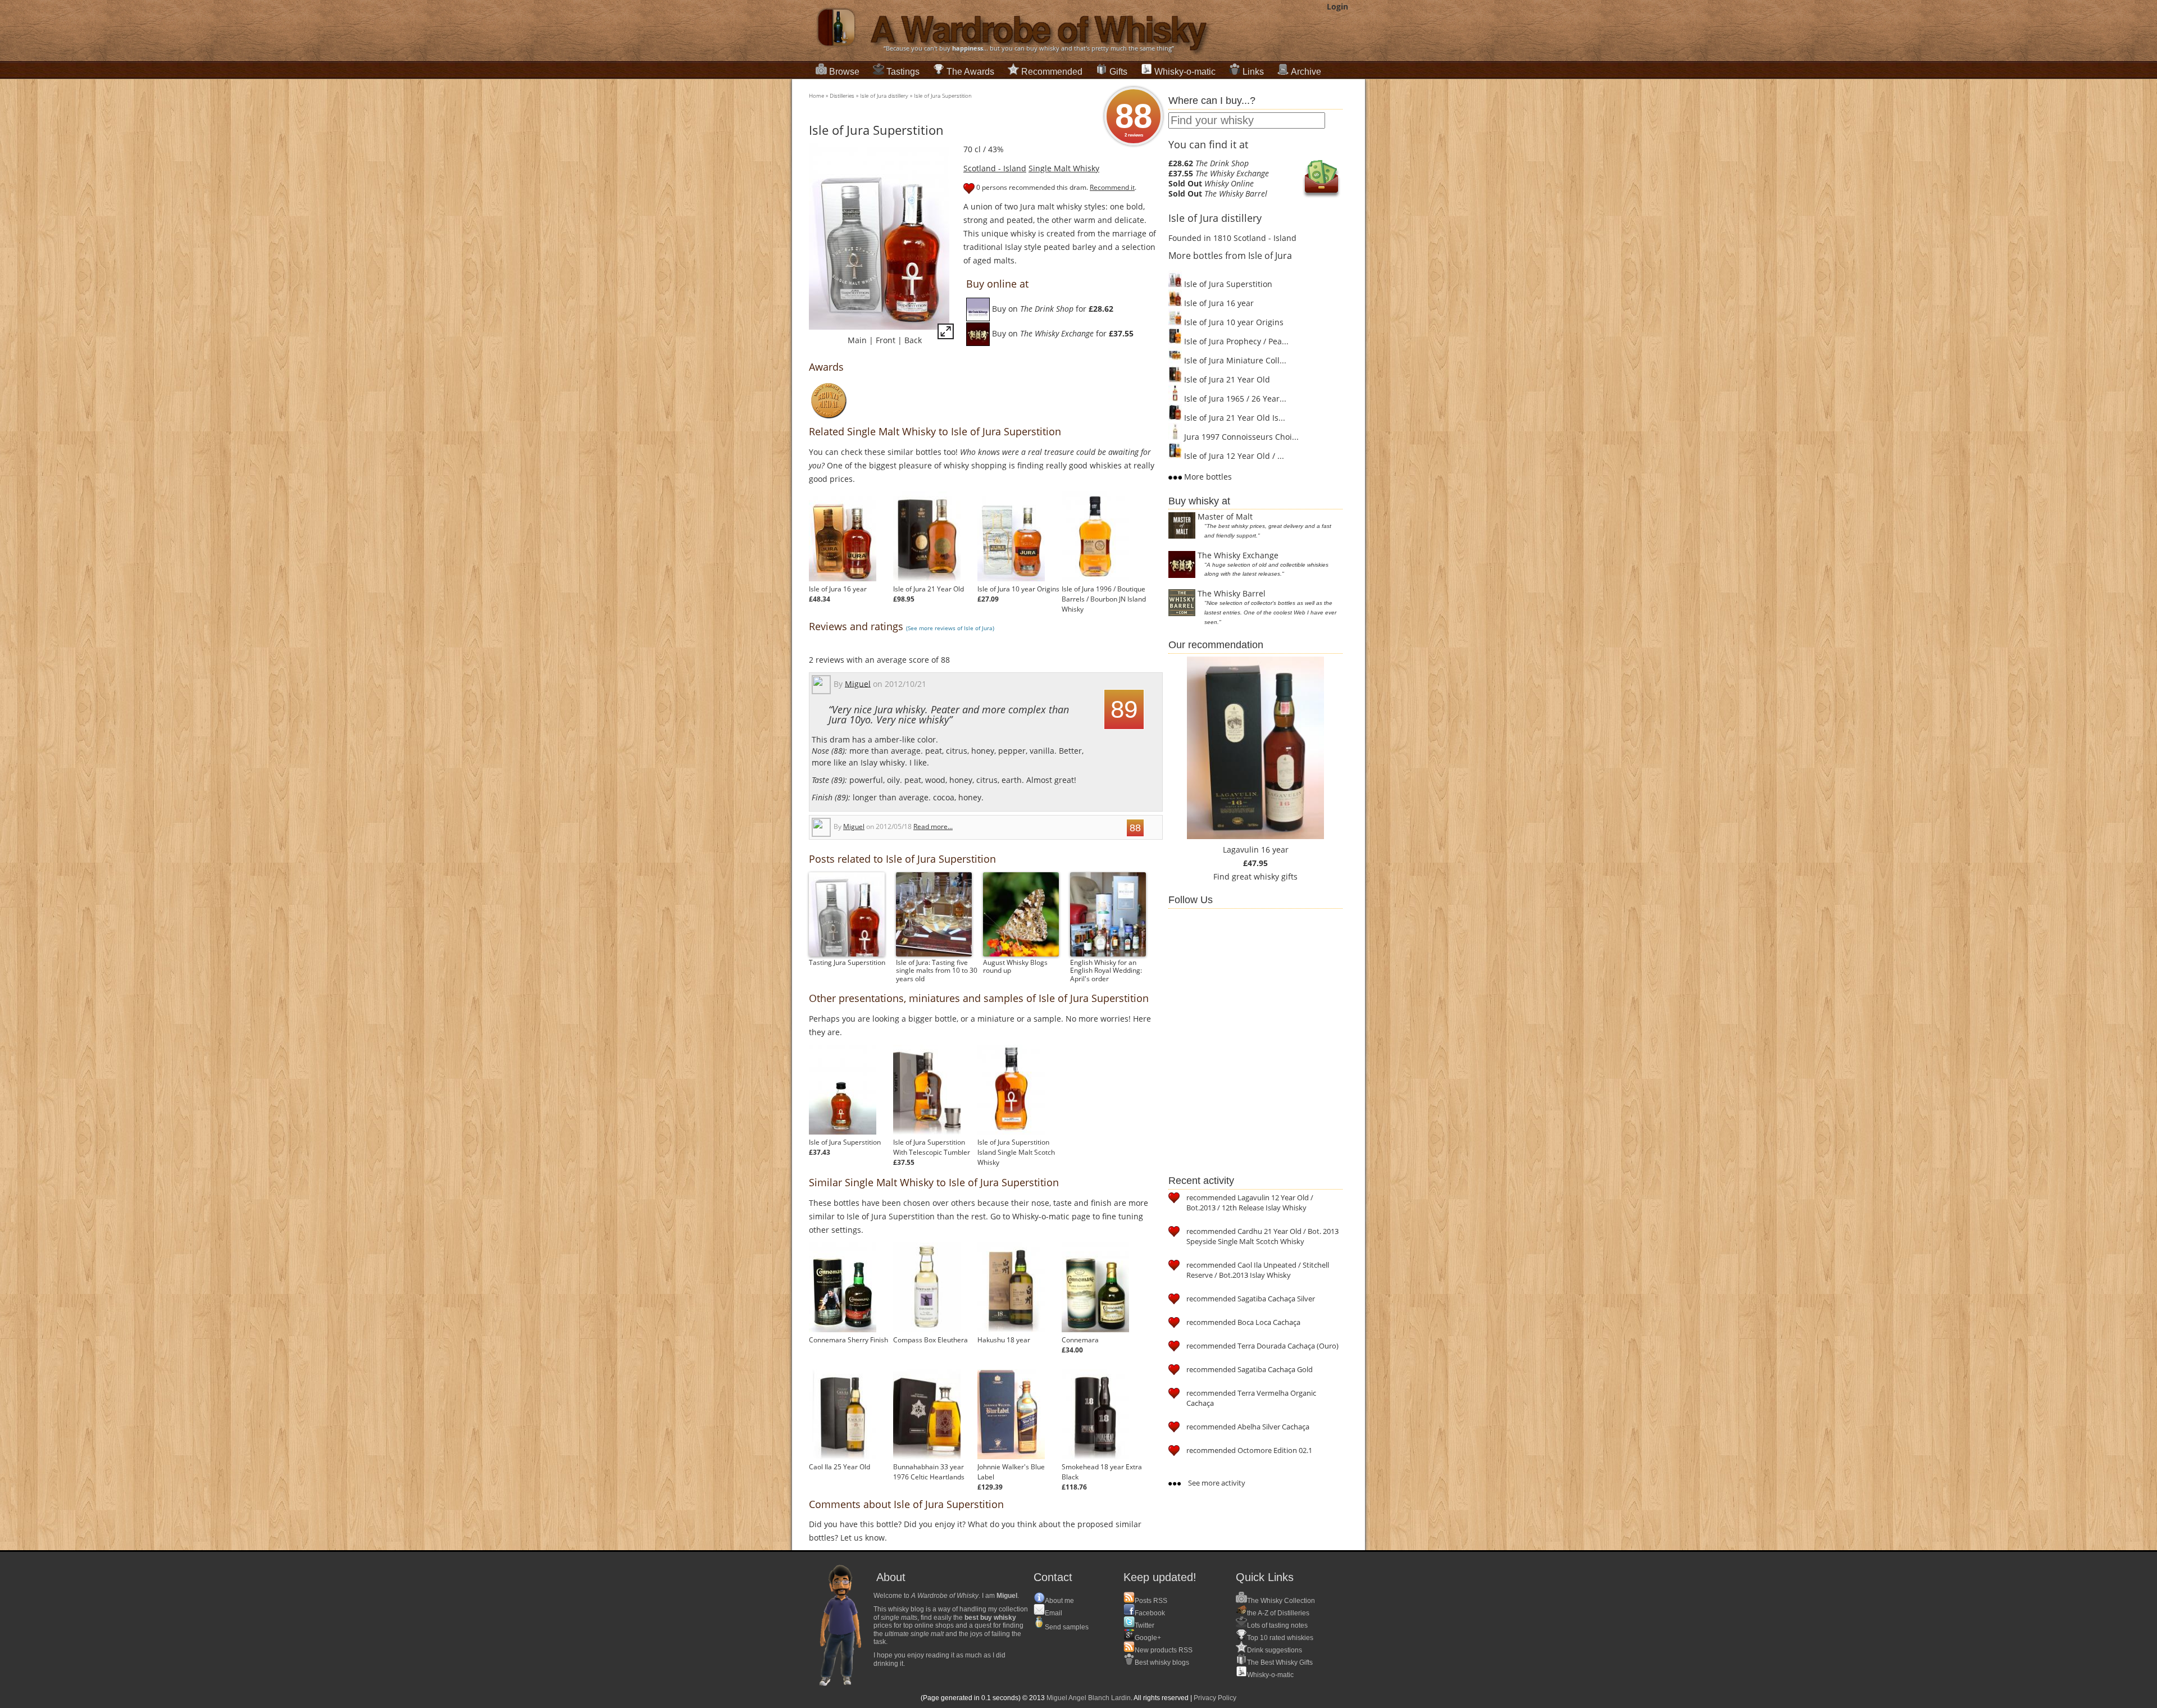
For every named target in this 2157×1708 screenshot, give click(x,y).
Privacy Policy (1215, 1698)
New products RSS (1164, 1650)
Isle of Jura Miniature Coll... (1234, 360)
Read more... (933, 826)
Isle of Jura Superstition (943, 95)
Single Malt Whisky (1064, 168)
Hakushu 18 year (1004, 1340)
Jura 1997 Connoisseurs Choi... (1240, 437)
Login (1337, 6)
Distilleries (842, 95)
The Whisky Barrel (1232, 593)
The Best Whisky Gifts (1280, 1663)
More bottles (1207, 477)
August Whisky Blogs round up (1015, 966)
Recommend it (1112, 187)
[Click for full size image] (946, 333)
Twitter (1145, 1625)
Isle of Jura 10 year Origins (1018, 589)
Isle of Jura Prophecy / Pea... (1235, 341)
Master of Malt (1225, 516)
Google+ (1148, 1638)
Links (1253, 72)
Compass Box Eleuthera (930, 1340)
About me (1059, 1601)
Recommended (1052, 72)
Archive (1306, 72)
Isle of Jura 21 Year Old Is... (1234, 418)
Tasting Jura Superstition (847, 962)
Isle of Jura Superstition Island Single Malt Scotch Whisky (1016, 1152)
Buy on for (1052, 309)
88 (1134, 117)
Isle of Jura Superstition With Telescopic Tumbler (932, 1147)
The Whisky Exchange (1238, 555)
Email (1054, 1613)
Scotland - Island (995, 168)
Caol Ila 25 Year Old (839, 1467)
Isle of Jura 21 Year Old (929, 589)
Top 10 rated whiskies (1280, 1638)
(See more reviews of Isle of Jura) (950, 628)
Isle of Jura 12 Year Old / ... (1233, 456)
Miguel (858, 683)
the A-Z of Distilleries (1278, 1613)
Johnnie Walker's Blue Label (1011, 1472)
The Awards (970, 72)
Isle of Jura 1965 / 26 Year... (1234, 398)
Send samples (1067, 1627)
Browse (844, 72)
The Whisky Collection (1281, 1601)
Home (816, 95)
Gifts (1118, 72)
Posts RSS (1151, 1601)
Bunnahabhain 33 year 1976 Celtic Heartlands (929, 1472)
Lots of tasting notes (1277, 1625)
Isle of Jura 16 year (838, 589)
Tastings (903, 72)
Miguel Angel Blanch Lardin (1089, 1698)
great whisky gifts (1265, 876)
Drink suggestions (1275, 1650)
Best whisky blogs (1162, 1663)
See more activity (1216, 1483)
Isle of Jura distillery (884, 95)
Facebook (1150, 1613)
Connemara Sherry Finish (848, 1340)
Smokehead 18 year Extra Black (1102, 1472)
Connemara (1080, 1340)
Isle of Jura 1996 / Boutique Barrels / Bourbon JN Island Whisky (1104, 599)
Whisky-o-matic (1185, 72)
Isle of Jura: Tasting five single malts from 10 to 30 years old (937, 970)
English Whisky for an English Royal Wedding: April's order (1106, 970)
